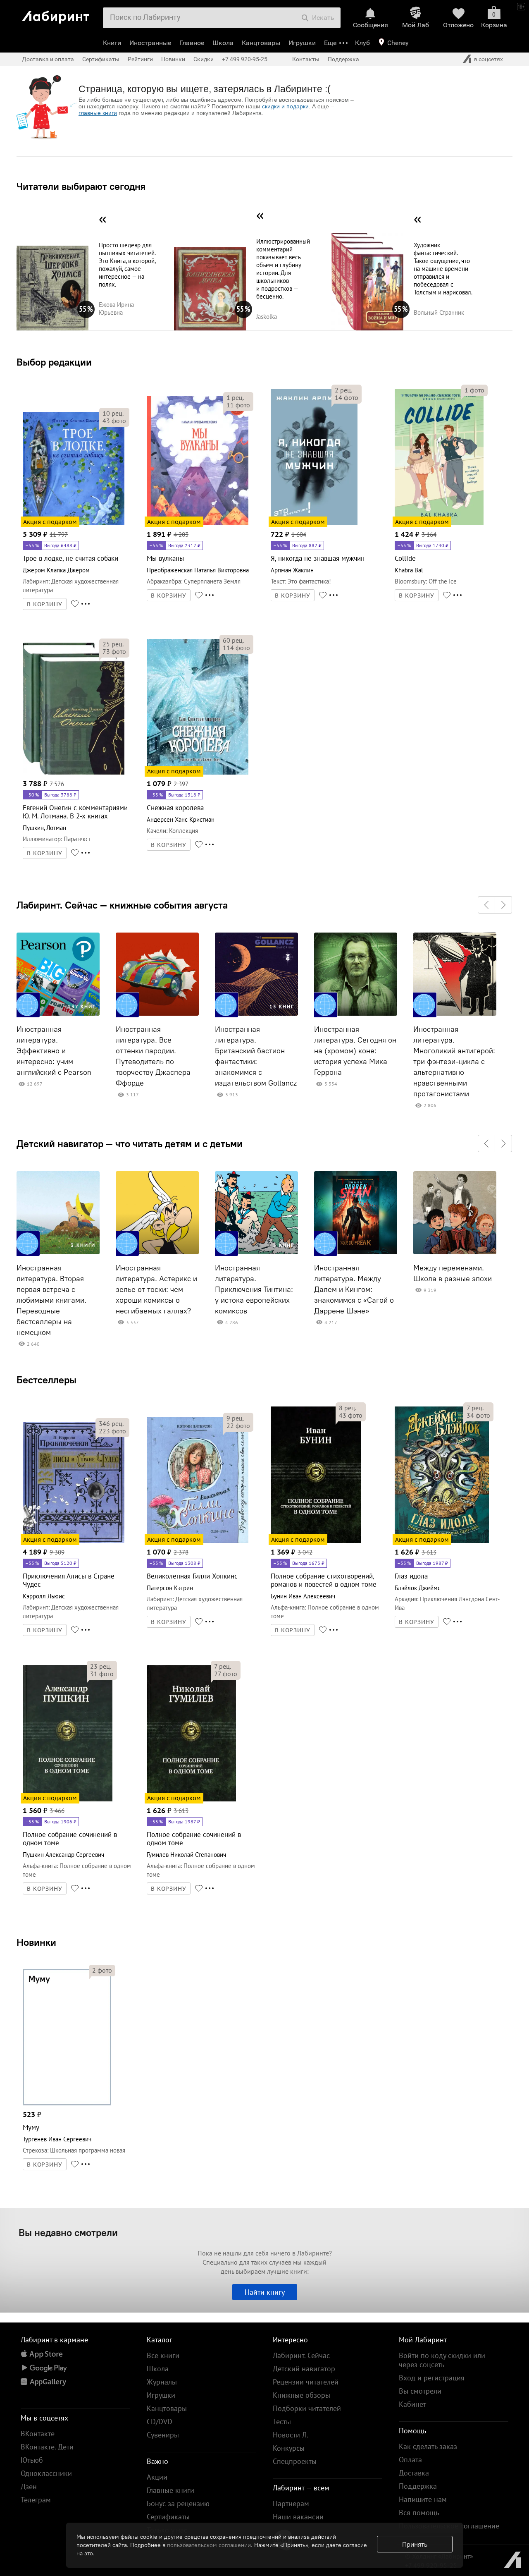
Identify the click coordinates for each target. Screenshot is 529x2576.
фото (114, 421)
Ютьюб (32, 2460)
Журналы (162, 2382)
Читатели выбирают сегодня (81, 186)
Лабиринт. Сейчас (301, 2355)
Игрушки (302, 43)
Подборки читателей (307, 2408)
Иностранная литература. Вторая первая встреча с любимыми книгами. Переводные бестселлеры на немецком (51, 1300)
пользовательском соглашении (209, 2545)
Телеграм (36, 2500)
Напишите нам (423, 2499)
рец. (113, 413)
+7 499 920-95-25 (245, 59)
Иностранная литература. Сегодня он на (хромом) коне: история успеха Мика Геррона (355, 1051)
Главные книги (170, 2490)
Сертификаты (101, 59)
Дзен (29, 2486)
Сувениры (163, 2435)
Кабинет (412, 2404)
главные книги (98, 113)
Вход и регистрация (432, 2378)
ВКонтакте (38, 2434)
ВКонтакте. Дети (47, 2447)
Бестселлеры (46, 1380)
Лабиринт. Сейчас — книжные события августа (122, 905)
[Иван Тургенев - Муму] (67, 2104)
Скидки (204, 59)
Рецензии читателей (306, 2382)
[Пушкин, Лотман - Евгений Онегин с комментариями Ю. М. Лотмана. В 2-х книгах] (74, 773)
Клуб (362, 43)
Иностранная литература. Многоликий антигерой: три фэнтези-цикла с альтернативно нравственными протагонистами (454, 1062)
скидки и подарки (285, 106)
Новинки (36, 1942)
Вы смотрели (420, 2391)
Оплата (410, 2460)
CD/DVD (160, 2422)
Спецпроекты (295, 2461)
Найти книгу (265, 2292)
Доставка (414, 2473)
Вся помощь (419, 2513)
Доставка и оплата (48, 59)
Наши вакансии (298, 2517)
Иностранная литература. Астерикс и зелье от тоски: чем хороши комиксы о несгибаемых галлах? (156, 1289)
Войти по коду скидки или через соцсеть (442, 2360)
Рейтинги (140, 59)
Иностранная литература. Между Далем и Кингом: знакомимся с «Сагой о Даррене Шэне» (354, 1289)
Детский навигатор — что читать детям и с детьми (130, 1143)
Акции (157, 2477)
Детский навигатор (304, 2369)
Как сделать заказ (428, 2446)
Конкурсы (289, 2448)
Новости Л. (291, 2435)
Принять (415, 2544)
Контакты (306, 59)
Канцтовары (261, 43)
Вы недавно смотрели (68, 2232)
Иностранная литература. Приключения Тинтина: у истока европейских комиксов (254, 1289)
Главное (192, 43)
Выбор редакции (54, 362)
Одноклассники (46, 2473)
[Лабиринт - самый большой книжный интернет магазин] (60, 14)
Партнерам (291, 2503)
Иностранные (150, 43)
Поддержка (343, 59)
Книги (112, 43)
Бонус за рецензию (178, 2503)
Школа (223, 43)
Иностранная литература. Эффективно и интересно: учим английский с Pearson (54, 1051)
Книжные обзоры (301, 2395)
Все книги (163, 2355)
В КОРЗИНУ (45, 604)
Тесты (282, 2422)
